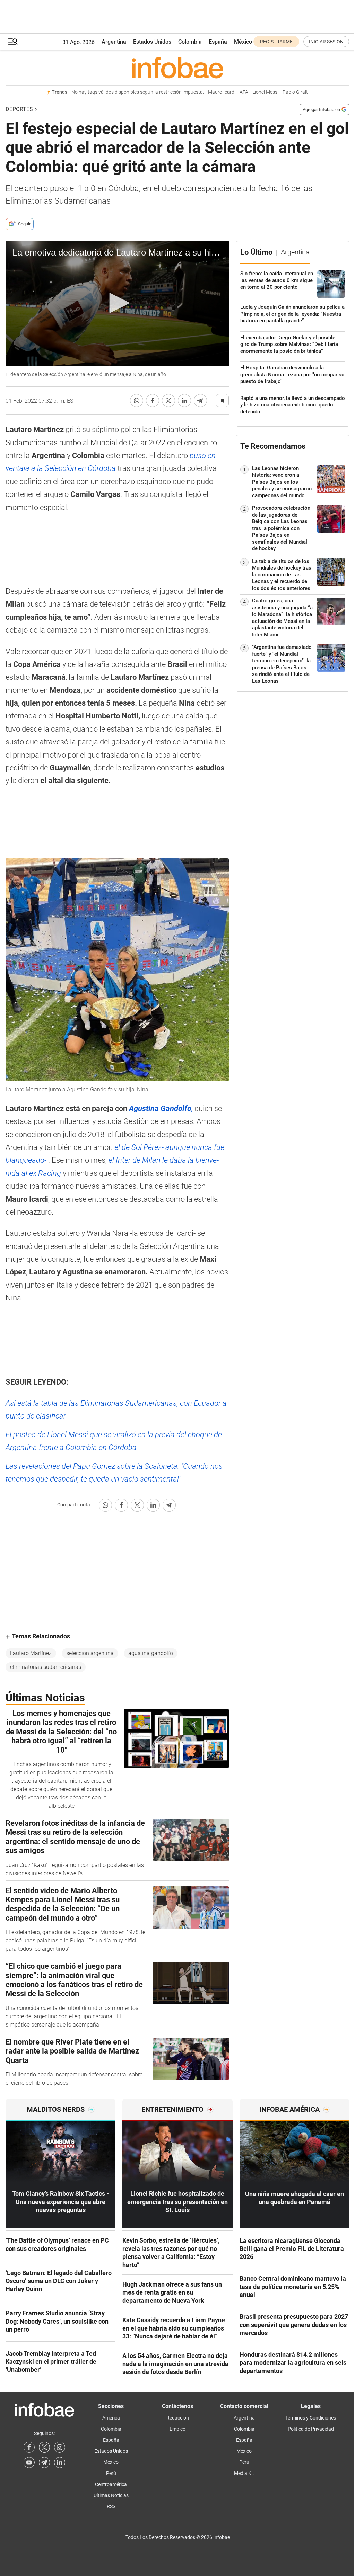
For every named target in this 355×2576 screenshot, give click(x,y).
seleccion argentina (90, 1653)
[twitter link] (44, 2447)
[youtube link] (29, 2462)
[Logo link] (177, 68)
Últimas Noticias (111, 2495)
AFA (244, 92)
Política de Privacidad (311, 2429)
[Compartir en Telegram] (200, 401)
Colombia (190, 42)
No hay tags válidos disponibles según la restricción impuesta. (138, 92)
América (111, 2418)
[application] (117, 304)
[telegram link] (44, 2462)
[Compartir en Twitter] (168, 401)
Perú (111, 2473)
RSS (111, 2506)
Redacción (178, 2418)
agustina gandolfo (151, 1653)
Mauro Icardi (222, 92)
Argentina (114, 42)
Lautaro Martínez (31, 1653)
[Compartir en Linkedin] (184, 401)
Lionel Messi (265, 92)
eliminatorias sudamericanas (46, 1667)
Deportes (19, 109)
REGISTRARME (276, 42)
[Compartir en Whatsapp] (137, 401)
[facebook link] (29, 2447)
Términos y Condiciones (311, 2418)
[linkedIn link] (60, 2462)
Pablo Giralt (295, 92)
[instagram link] (60, 2447)
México (243, 42)
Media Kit (244, 2473)
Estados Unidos (152, 42)
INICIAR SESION (326, 42)
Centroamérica (111, 2484)
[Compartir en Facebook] (153, 401)
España (218, 42)
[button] (13, 42)
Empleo (177, 2429)
